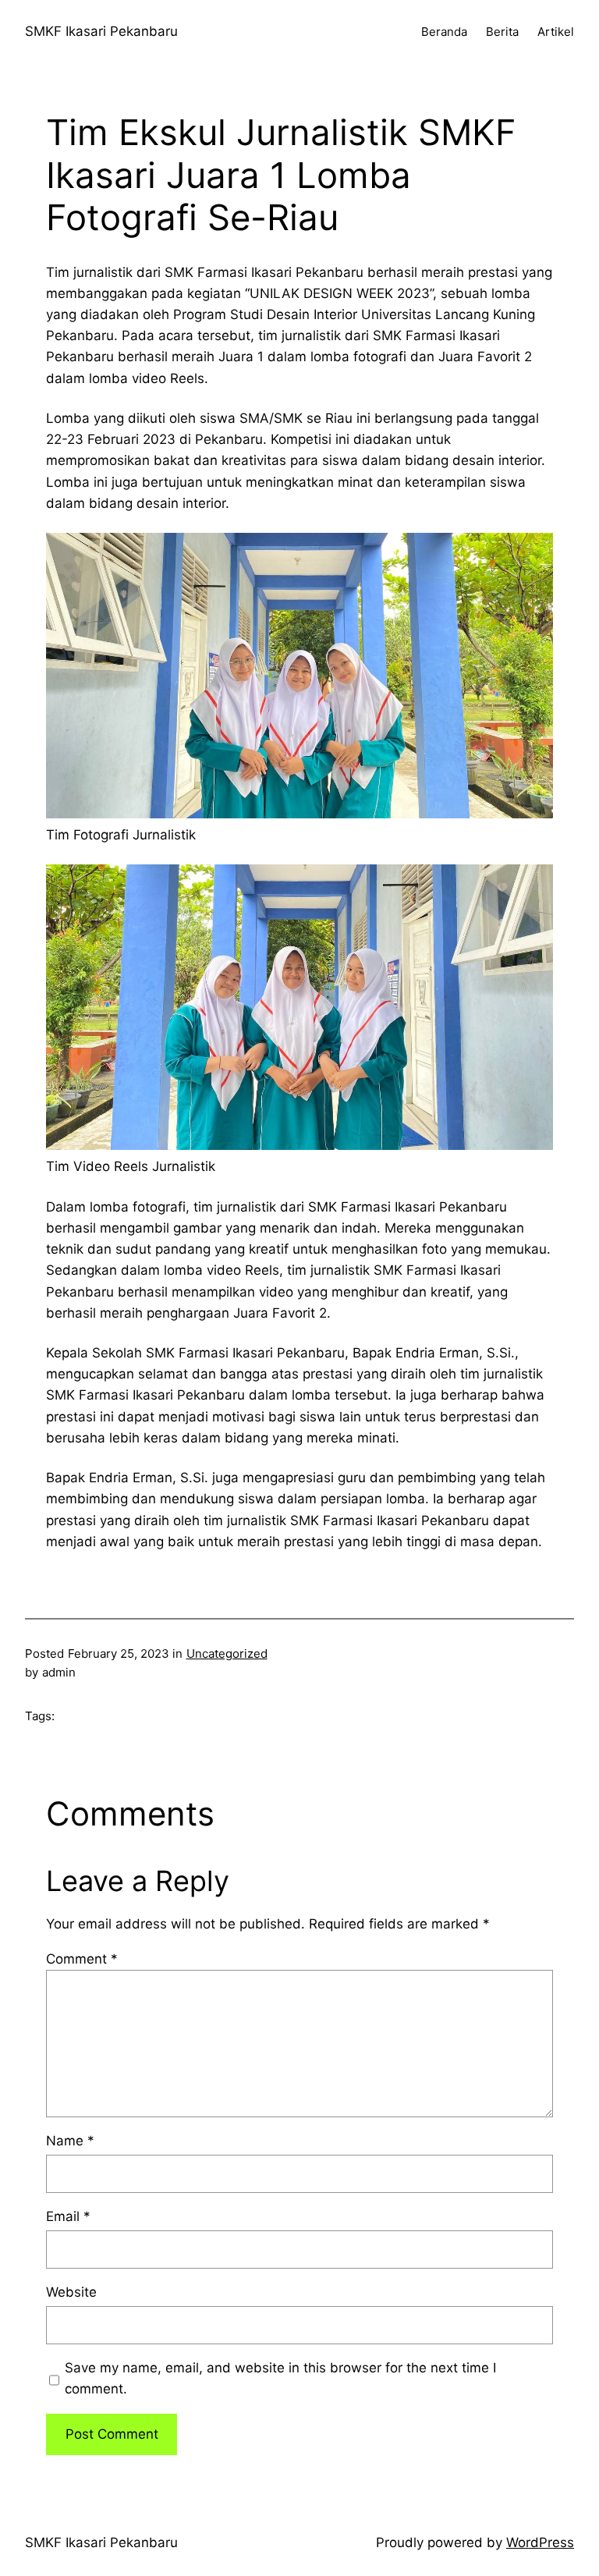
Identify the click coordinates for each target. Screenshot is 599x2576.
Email (68, 2216)
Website (71, 2292)
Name (70, 2141)
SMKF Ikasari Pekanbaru (101, 31)
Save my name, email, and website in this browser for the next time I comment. (280, 2378)
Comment (82, 1959)
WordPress (540, 2542)
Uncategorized (227, 1653)
